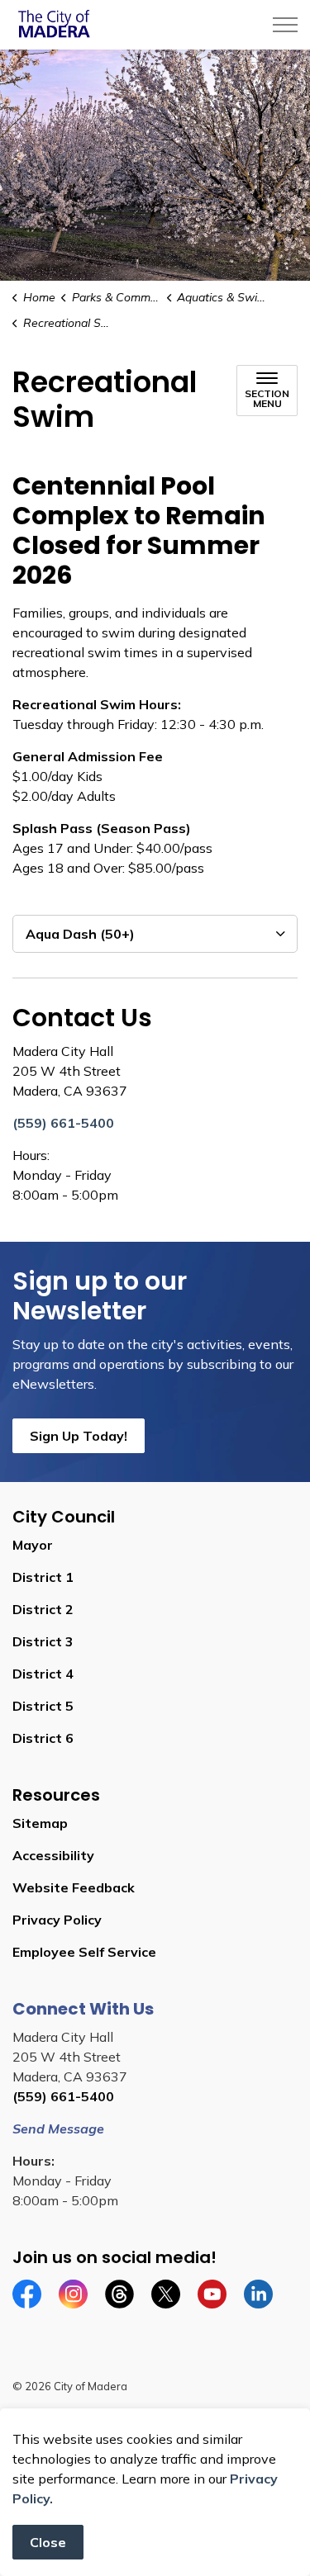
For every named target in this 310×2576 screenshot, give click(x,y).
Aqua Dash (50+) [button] (80, 934)
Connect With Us (83, 2009)
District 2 (43, 1609)
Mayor (33, 1545)
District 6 (43, 1738)
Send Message (58, 2129)
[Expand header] (285, 25)
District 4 (43, 1674)
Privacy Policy (57, 1920)
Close (48, 2542)
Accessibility (53, 1855)
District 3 (43, 1641)
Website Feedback (74, 1887)
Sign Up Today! (79, 1436)
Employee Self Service (84, 1952)
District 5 (43, 1706)
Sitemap (40, 1823)
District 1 (43, 1577)
